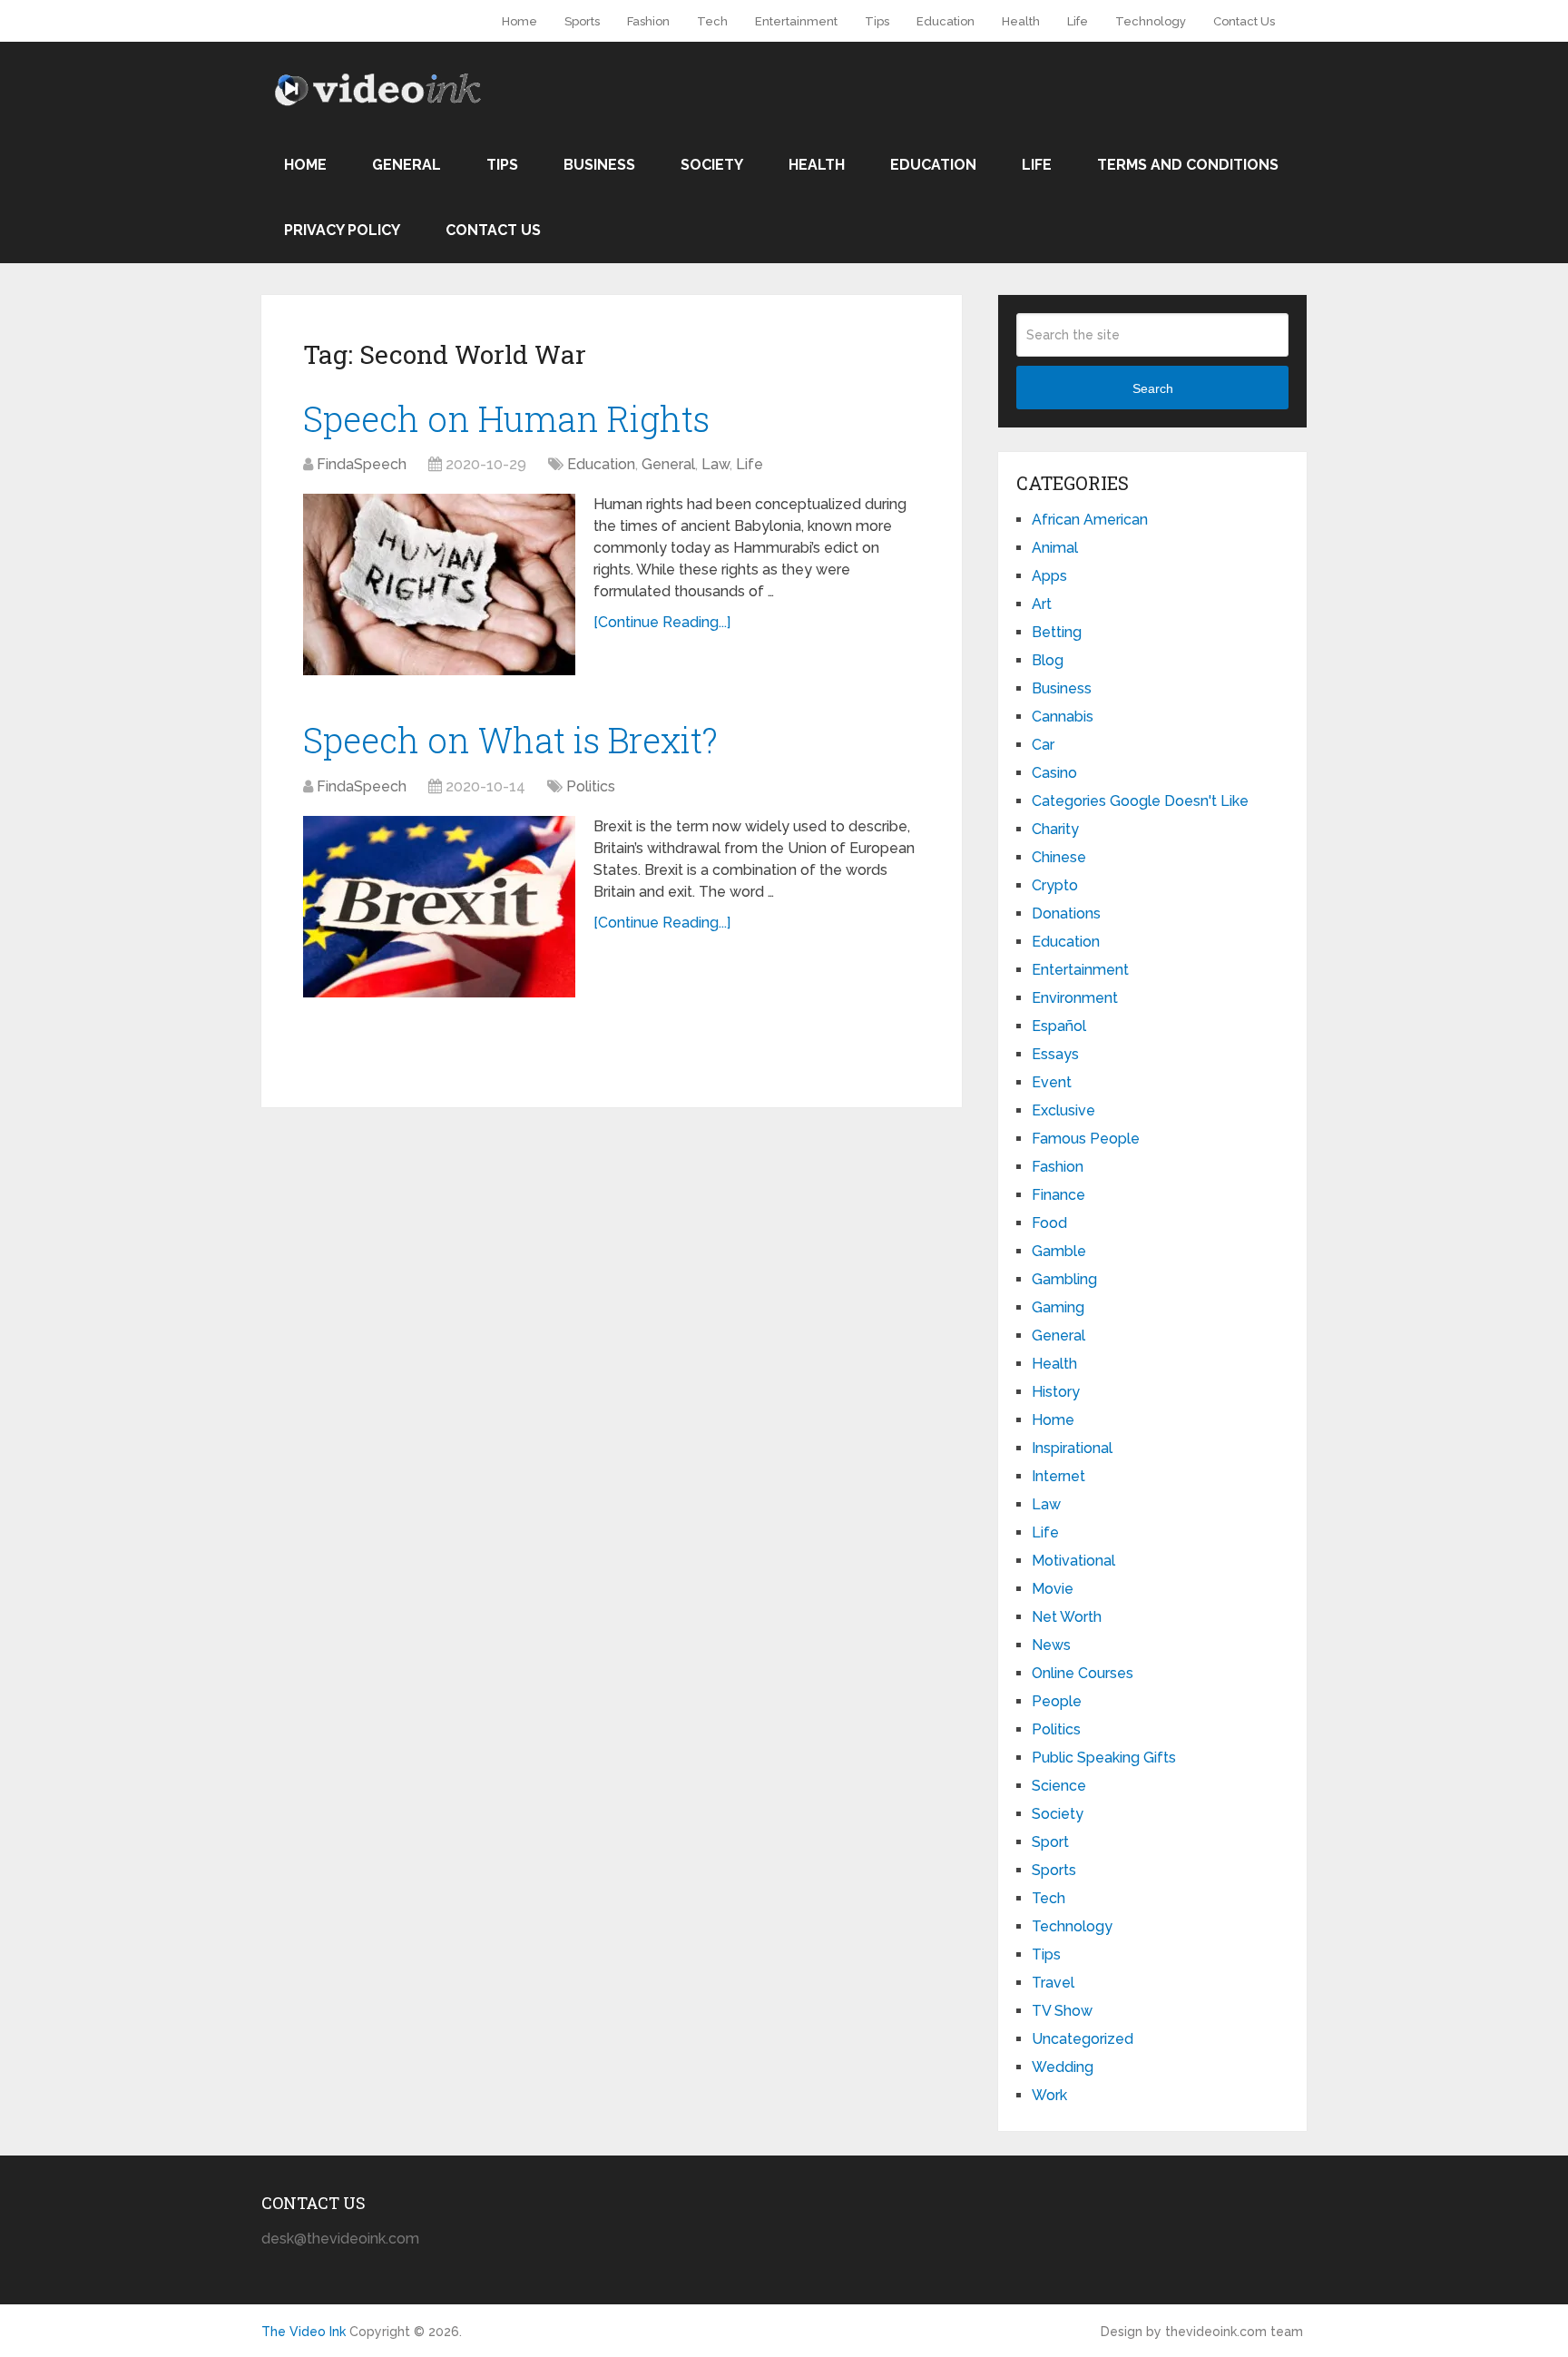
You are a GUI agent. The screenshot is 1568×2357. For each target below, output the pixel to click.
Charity (1055, 829)
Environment (1075, 998)
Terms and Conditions (1188, 165)
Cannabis (1063, 717)
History (1056, 1392)
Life (1078, 21)
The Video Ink (304, 2332)
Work (1049, 2095)
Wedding (1063, 2067)
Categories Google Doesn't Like (1140, 801)
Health (1021, 21)
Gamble (1059, 1251)
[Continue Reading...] (662, 622)
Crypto (1055, 885)
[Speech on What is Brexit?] (439, 907)
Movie (1053, 1589)
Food (1049, 1223)
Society (712, 165)
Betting (1057, 632)
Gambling (1064, 1279)
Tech (712, 21)
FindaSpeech (362, 464)
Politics (591, 786)
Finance (1058, 1195)
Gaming (1058, 1307)
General (407, 165)
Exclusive (1063, 1110)
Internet (1058, 1476)
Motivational (1073, 1561)
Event (1052, 1082)
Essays (1055, 1054)
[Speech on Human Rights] (439, 584)
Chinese (1059, 857)
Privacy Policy (342, 230)
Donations (1066, 913)
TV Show (1062, 2011)
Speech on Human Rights (506, 418)
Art (1042, 604)
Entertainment (796, 21)
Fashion (648, 21)
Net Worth (1067, 1617)
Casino (1054, 773)
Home (519, 21)
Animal (1055, 548)
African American (1090, 520)
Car (1043, 745)
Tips (877, 21)
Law (715, 464)
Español (1059, 1026)
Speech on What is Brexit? (510, 740)
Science (1059, 1786)
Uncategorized (1083, 2039)
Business (599, 165)
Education (946, 21)
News (1051, 1645)
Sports (582, 21)
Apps (1049, 576)
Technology (1151, 21)
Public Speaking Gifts (1104, 1758)
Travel (1053, 1983)
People (1057, 1701)
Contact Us (1244, 21)
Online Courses (1083, 1673)
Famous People (1086, 1139)
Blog (1048, 660)
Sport (1050, 1842)
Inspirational (1072, 1448)
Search (1153, 388)
